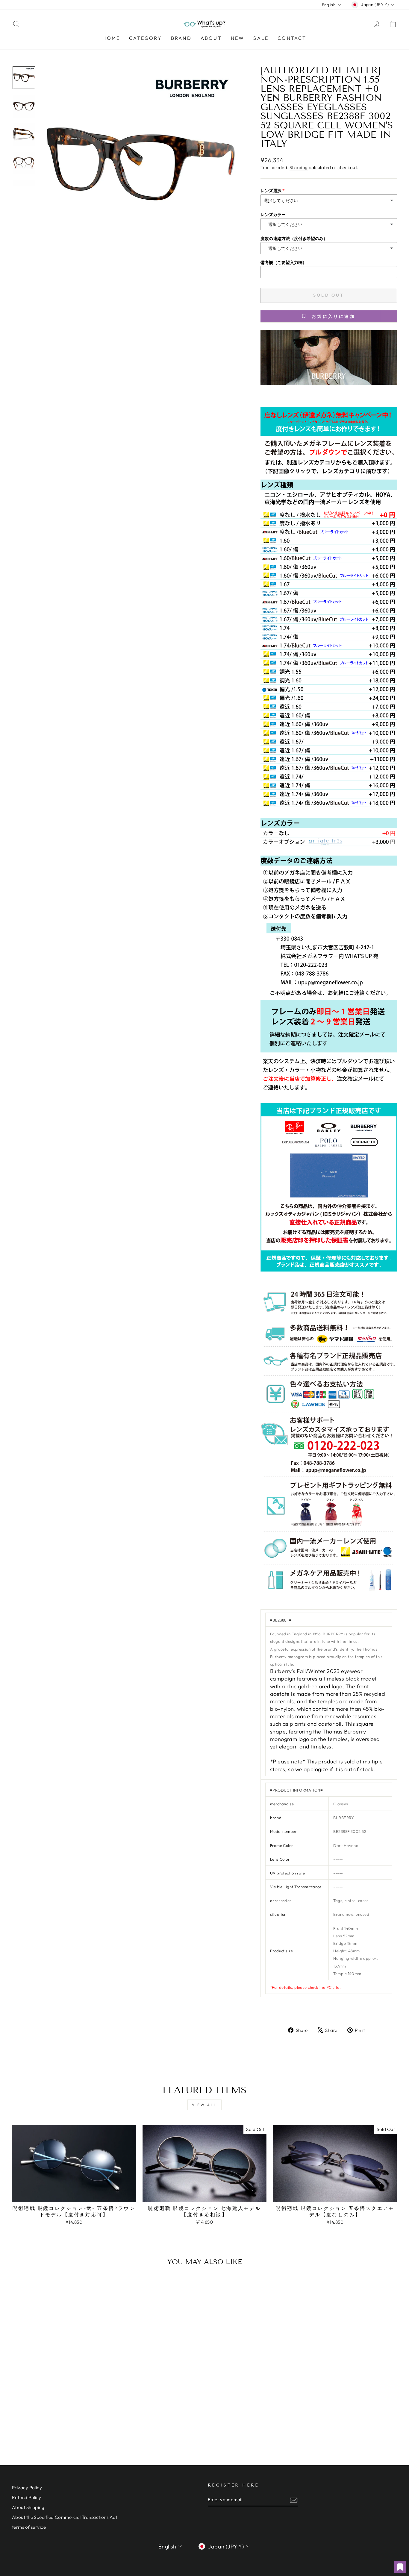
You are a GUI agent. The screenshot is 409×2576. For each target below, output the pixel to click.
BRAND (181, 38)
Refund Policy (27, 2497)
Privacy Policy (27, 2488)
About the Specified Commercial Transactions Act (65, 2517)
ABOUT (211, 38)
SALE (261, 38)
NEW (238, 38)
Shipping (299, 167)
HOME (111, 38)
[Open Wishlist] (400, 2567)
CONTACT (292, 38)
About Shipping (28, 2507)
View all (205, 2105)
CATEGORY (146, 38)
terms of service (29, 2527)
